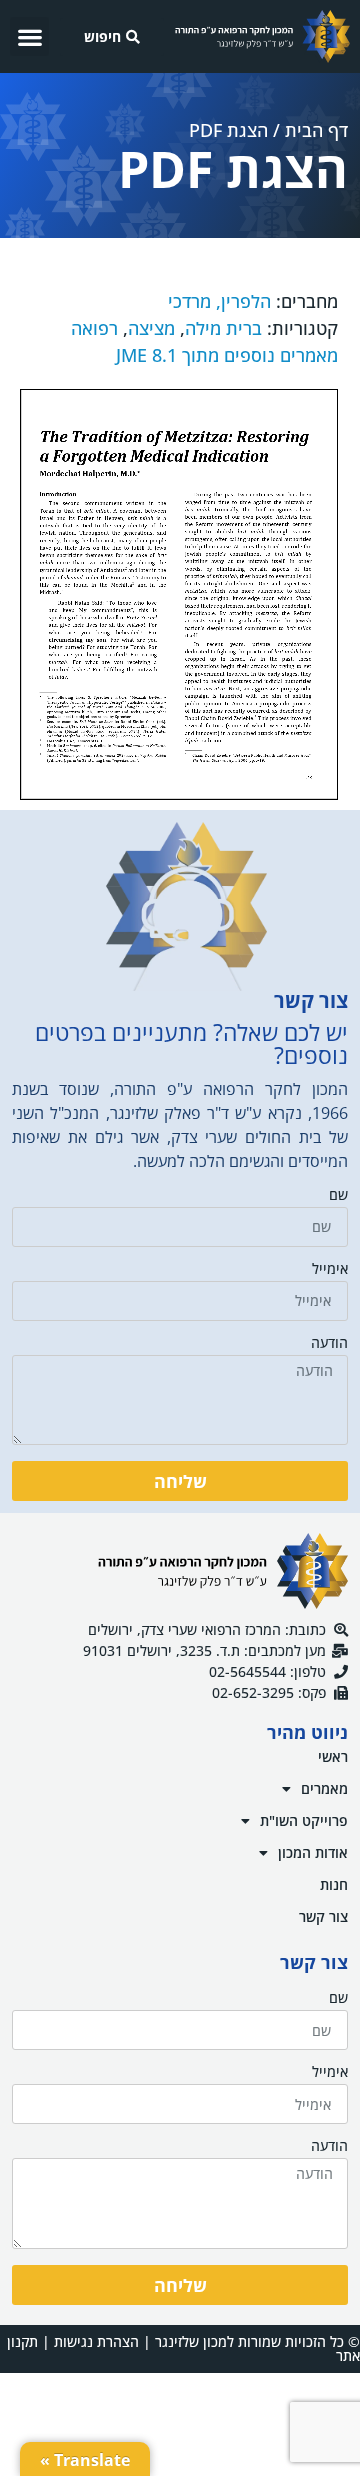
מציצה (151, 328)
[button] (29, 36)
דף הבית (316, 130)
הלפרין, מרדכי (219, 301)
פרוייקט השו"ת (304, 1820)
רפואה (94, 328)
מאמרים (324, 1788)
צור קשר (323, 1916)
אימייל (330, 1270)
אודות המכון (313, 1852)
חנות (334, 1884)
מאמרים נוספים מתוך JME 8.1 (227, 355)
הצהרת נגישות (96, 2341)
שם (338, 1196)
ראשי (333, 1756)
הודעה (329, 1344)
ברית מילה (223, 328)
